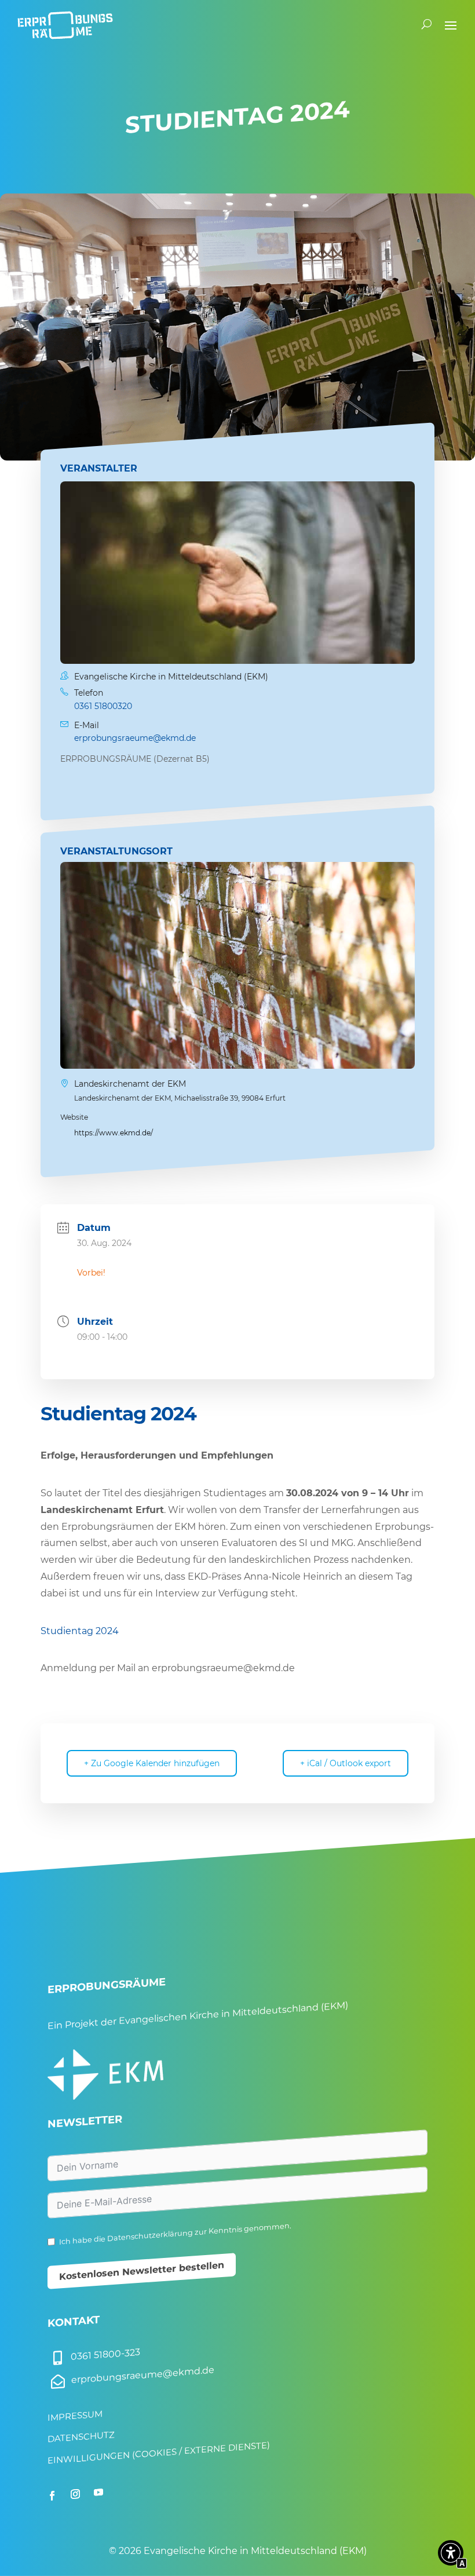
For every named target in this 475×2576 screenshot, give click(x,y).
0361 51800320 (103, 706)
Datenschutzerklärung (150, 2236)
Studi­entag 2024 (80, 1631)
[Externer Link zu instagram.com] (75, 2494)
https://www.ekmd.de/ (114, 1133)
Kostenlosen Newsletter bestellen (142, 2271)
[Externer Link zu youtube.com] (98, 2493)
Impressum (75, 2416)
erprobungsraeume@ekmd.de (135, 739)
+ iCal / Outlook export (346, 1763)
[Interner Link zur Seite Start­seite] (65, 24)
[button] (451, 2555)
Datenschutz (81, 2437)
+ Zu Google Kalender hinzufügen (152, 1763)
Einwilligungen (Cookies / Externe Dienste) (159, 2453)
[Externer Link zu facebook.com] (52, 2495)
